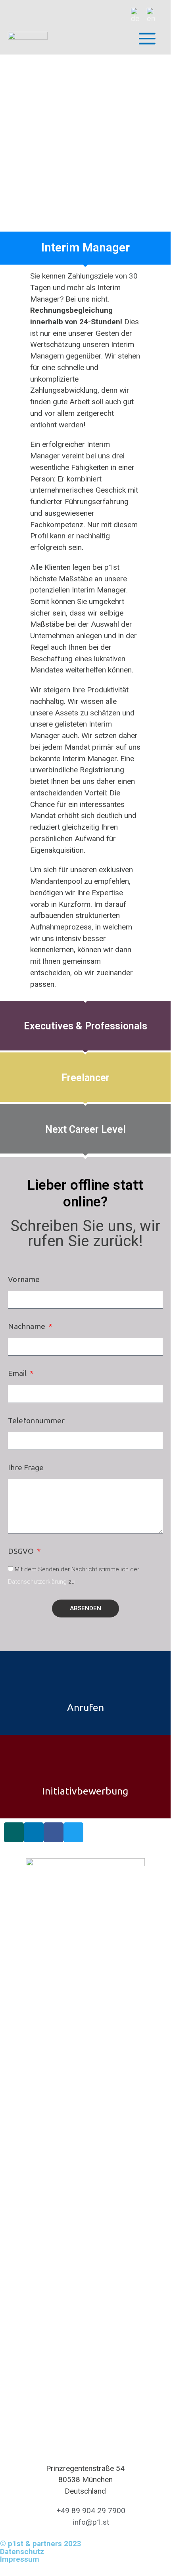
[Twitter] (73, 1832)
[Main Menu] (147, 39)
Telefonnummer (36, 1421)
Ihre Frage (26, 1467)
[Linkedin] (34, 1832)
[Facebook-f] (54, 1832)
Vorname (24, 1279)
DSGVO (22, 1551)
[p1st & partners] (28, 39)
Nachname (27, 1326)
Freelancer (85, 1078)
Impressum (20, 2559)
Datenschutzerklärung (37, 1582)
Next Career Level (85, 1129)
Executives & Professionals (85, 1026)
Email (18, 1373)
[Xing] (14, 1832)
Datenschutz (22, 2552)
